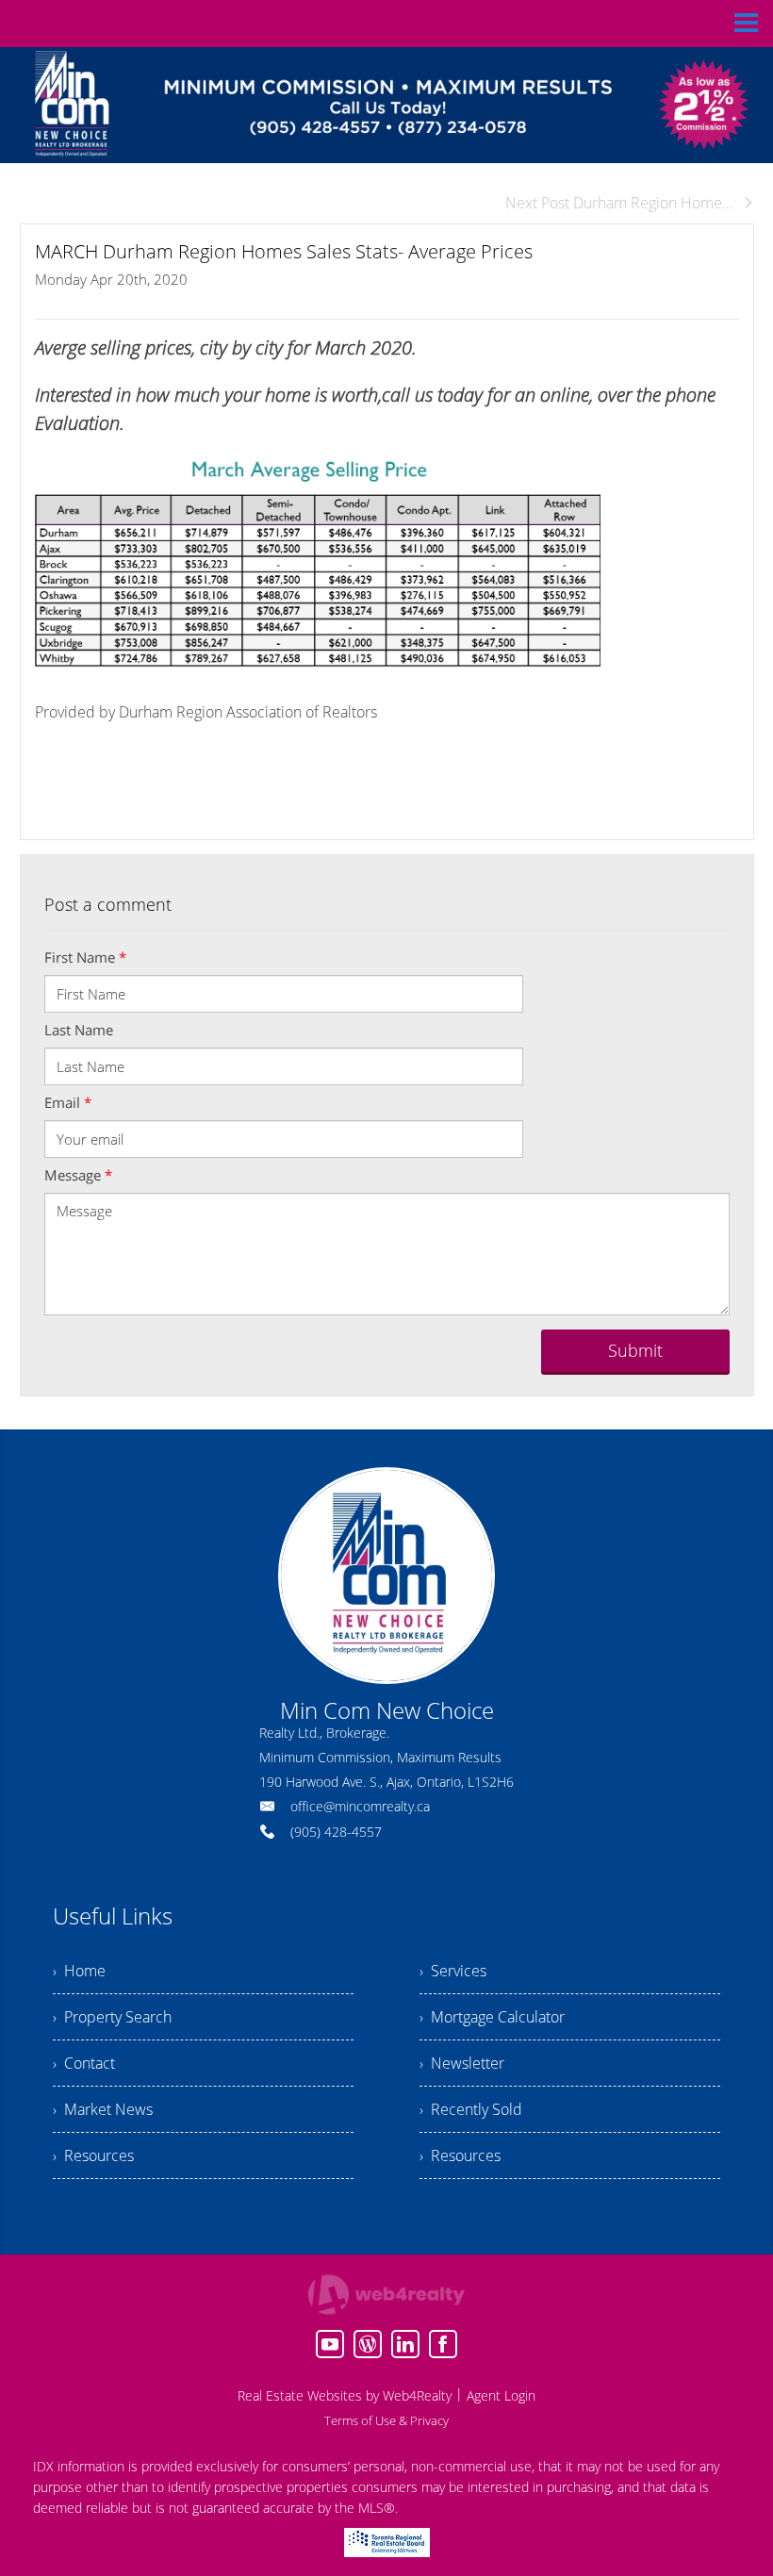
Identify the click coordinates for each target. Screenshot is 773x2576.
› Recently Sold (471, 2109)
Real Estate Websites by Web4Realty (345, 2395)
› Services (453, 1971)
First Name (85, 957)
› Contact (84, 2063)
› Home (79, 1971)
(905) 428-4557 (336, 1832)
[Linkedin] (405, 2344)
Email (68, 1102)
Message (78, 1175)
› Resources (93, 2155)
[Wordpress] (368, 2344)
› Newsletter (462, 2063)
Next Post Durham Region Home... (619, 203)
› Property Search (112, 2017)
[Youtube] (330, 2344)
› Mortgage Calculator (492, 2017)
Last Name (79, 1030)
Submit (635, 1350)
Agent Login (501, 2395)
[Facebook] (443, 2344)
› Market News (103, 2109)
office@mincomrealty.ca (360, 1806)
